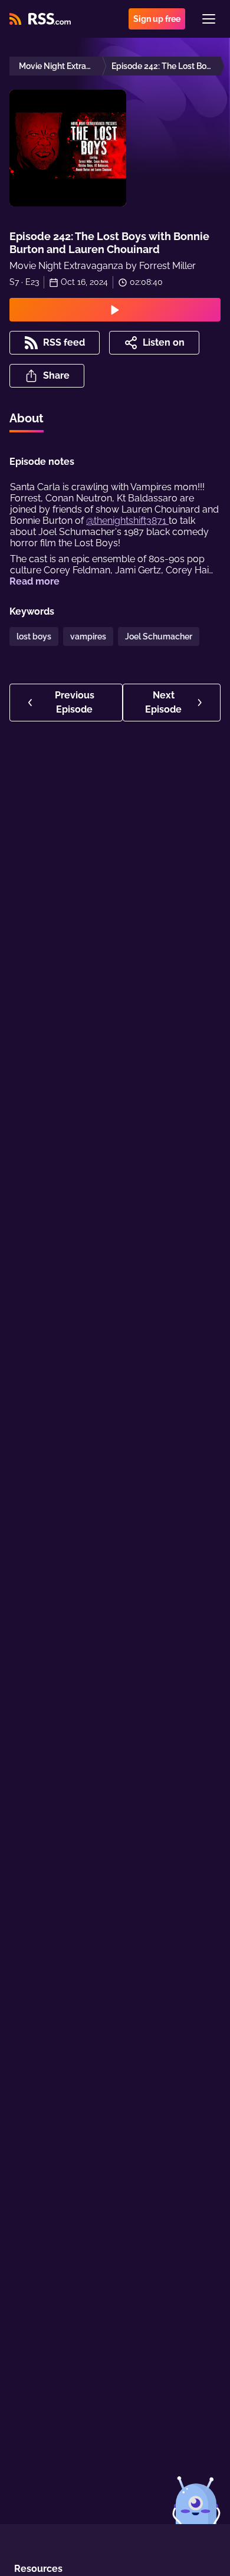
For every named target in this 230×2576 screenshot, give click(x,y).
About (27, 418)
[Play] (115, 310)
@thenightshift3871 (127, 521)
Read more (34, 581)
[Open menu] (209, 19)
